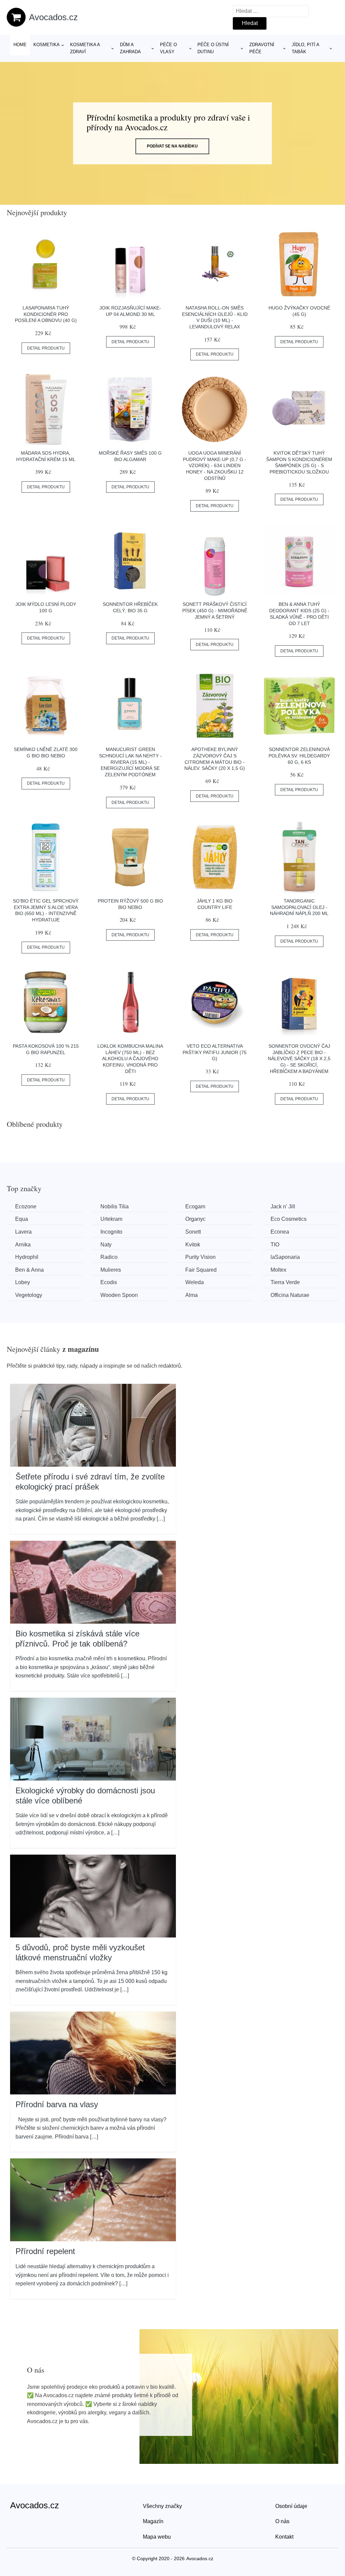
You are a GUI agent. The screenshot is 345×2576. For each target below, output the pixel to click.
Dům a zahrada (130, 48)
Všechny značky (162, 2506)
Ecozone (26, 1207)
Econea (280, 1232)
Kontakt (284, 2537)
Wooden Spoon (119, 1295)
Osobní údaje (291, 2506)
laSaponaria (285, 1257)
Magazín (153, 2521)
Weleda (195, 1282)
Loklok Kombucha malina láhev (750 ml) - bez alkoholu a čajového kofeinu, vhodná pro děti (130, 1059)
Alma (192, 1295)
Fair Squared (201, 1270)
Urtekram (111, 1219)
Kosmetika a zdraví (85, 48)
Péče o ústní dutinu (213, 48)
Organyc (195, 1219)
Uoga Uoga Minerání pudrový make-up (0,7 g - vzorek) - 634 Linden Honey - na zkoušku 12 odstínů (215, 466)
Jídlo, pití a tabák (305, 48)
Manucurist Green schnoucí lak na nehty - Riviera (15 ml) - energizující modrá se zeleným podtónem (130, 762)
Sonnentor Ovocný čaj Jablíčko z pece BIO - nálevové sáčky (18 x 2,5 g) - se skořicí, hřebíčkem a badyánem (299, 1059)
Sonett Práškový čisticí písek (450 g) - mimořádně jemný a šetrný (215, 610)
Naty (106, 1245)
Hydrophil (27, 1257)
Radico (109, 1257)
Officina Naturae (290, 1295)
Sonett (193, 1232)
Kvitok (193, 1245)
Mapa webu (157, 2537)
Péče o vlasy (168, 48)
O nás (282, 2521)
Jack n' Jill (283, 1207)
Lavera (23, 1232)
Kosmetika (46, 45)
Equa (22, 1219)
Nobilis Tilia (115, 1207)
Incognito (111, 1232)
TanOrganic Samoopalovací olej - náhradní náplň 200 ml (299, 907)
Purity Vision (200, 1257)
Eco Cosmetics (289, 1219)
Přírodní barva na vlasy (57, 2104)
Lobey (23, 1282)
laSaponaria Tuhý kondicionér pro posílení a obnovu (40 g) (46, 314)
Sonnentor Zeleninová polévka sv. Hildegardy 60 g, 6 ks (299, 756)
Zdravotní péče (262, 48)
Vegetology (29, 1295)
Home (20, 45)
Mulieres (111, 1270)
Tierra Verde (285, 1282)
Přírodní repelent (45, 2251)
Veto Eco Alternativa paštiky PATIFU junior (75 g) (215, 1052)
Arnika (23, 1245)
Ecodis (109, 1282)
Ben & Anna (29, 1270)
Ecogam (195, 1207)
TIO (275, 1245)
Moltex (278, 1270)
